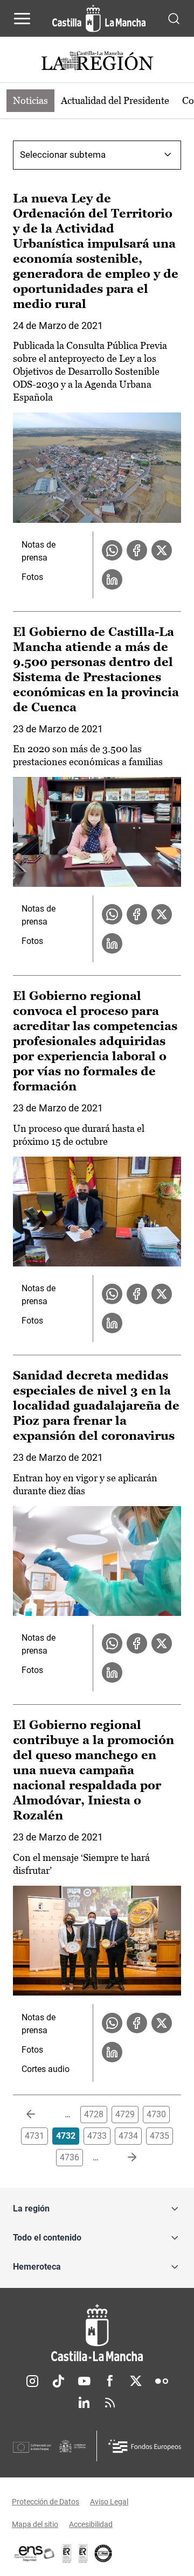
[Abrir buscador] (174, 18)
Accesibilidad (91, 2524)
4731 (34, 2136)
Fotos (32, 577)
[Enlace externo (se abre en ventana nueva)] (83, 2553)
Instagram (32, 2381)
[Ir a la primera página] (39, 2115)
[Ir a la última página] (123, 2158)
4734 (128, 2136)
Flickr (162, 2381)
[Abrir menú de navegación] (22, 18)
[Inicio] (97, 2333)
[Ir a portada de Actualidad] (97, 62)
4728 (94, 2114)
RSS (110, 2403)
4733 (97, 2136)
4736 (70, 2157)
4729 (125, 2114)
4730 (156, 2114)
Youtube (84, 2381)
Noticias (30, 100)
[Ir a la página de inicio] (99, 18)
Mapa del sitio (35, 2524)
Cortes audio (46, 2069)
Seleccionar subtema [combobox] (63, 155)
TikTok (58, 2381)
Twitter (136, 2381)
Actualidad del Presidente (115, 100)
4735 (160, 2136)
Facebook (110, 2381)
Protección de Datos (46, 2502)
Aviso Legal (109, 2502)
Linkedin (84, 2403)
